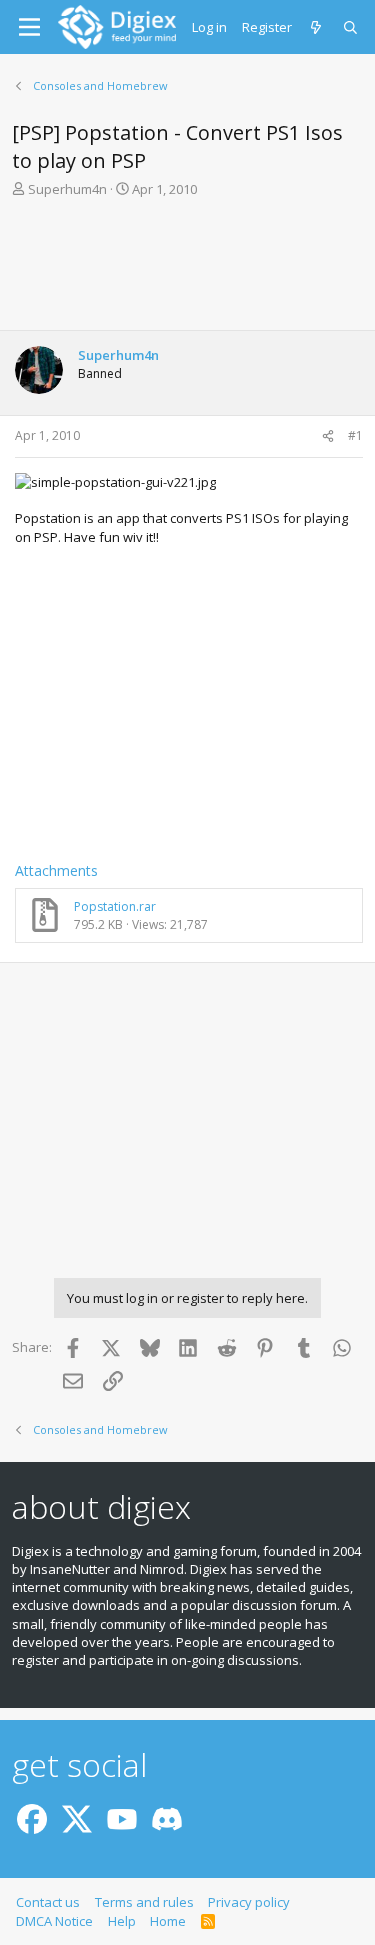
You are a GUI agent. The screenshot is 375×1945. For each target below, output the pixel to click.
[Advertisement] (187, 270)
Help (122, 1921)
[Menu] (29, 27)
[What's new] (317, 27)
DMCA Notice (54, 1921)
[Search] (351, 27)
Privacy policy (249, 1902)
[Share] (328, 436)
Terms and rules (144, 1902)
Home (168, 1921)
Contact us (48, 1902)
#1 (355, 435)
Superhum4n (67, 189)
